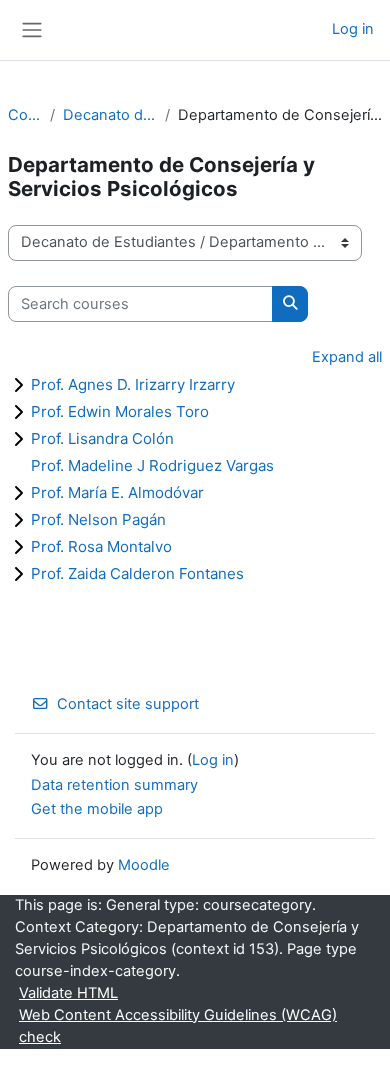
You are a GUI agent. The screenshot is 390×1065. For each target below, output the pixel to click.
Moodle (144, 865)
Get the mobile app (97, 809)
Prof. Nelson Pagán (98, 519)
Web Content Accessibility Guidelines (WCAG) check (178, 1026)
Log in (353, 29)
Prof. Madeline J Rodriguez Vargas (152, 465)
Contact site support (128, 704)
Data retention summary (114, 785)
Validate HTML (68, 993)
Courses (25, 115)
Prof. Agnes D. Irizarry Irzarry (133, 384)
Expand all (347, 357)
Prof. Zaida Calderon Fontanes (137, 573)
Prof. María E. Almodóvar (117, 492)
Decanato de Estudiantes (110, 115)
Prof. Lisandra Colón (102, 438)
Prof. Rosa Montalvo (101, 546)
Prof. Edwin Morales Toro (120, 411)
